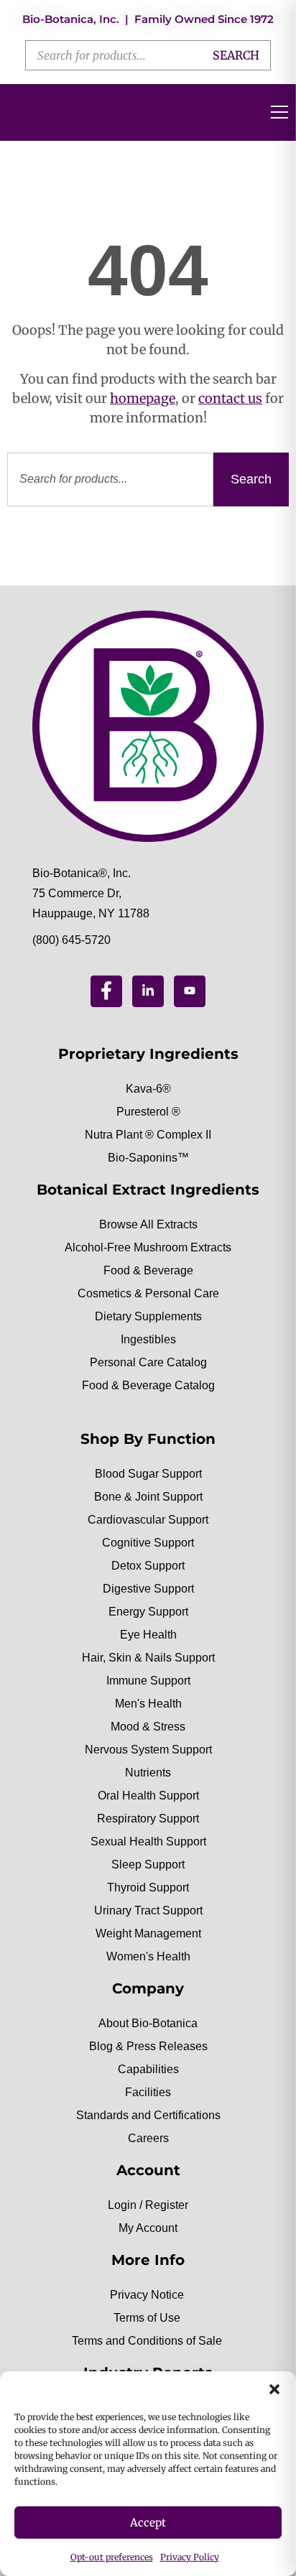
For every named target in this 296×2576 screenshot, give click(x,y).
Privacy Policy (190, 2557)
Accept (148, 2522)
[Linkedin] (148, 991)
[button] (274, 2389)
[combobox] (110, 479)
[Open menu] (279, 112)
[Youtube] (190, 991)
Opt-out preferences (112, 2557)
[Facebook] (106, 991)
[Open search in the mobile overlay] (148, 55)
